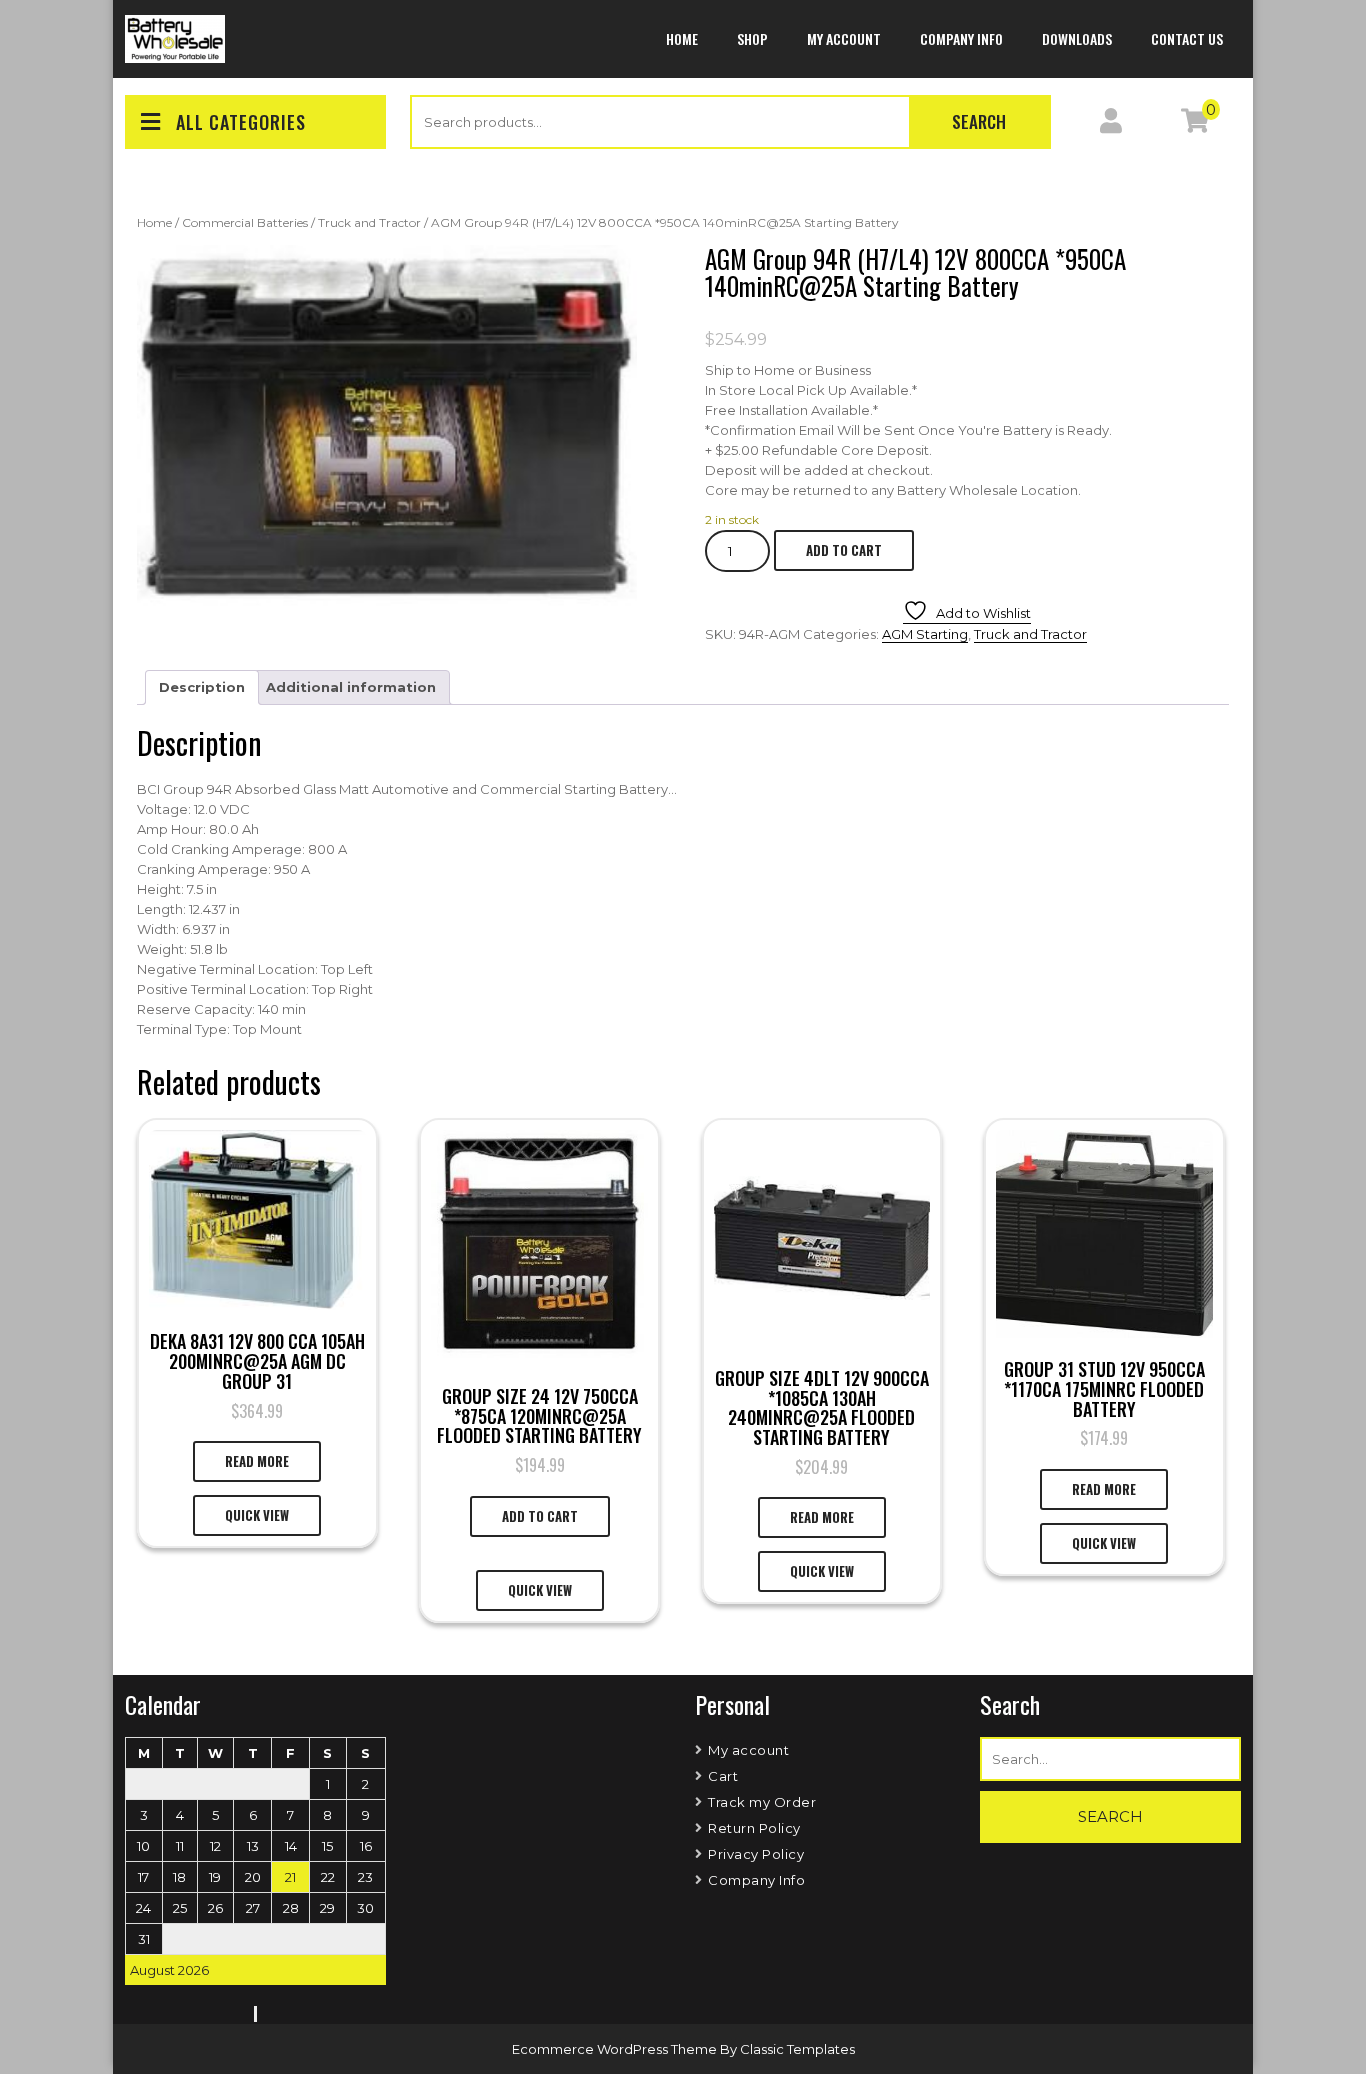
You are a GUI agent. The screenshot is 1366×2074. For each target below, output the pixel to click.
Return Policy (754, 1828)
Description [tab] (202, 687)
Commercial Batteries (245, 222)
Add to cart (844, 550)
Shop (752, 38)
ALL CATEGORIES (241, 122)
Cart (723, 1776)
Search (979, 121)
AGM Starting (925, 634)
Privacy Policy (756, 1854)
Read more (257, 1461)
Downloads (1077, 38)
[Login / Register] (1111, 125)
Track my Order (762, 1802)
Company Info (961, 38)
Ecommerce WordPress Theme (616, 2049)
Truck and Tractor (369, 222)
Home (682, 38)
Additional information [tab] (351, 687)
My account (844, 38)
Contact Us (1187, 38)
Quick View (257, 1515)
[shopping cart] (1195, 125)
